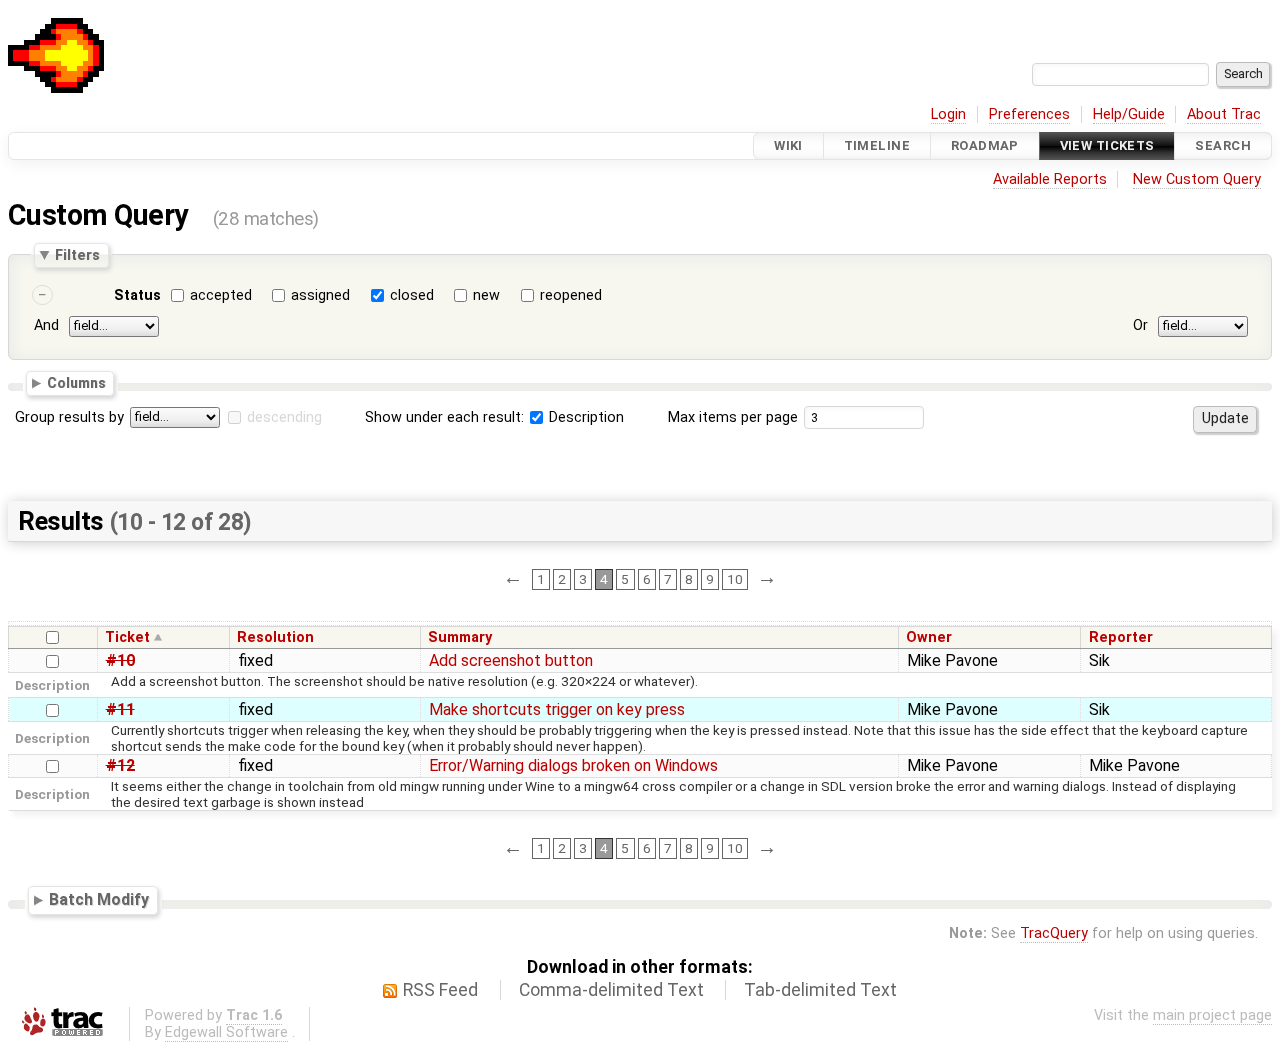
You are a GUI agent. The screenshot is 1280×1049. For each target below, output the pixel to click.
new (486, 295)
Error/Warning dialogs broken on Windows (573, 765)
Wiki (788, 145)
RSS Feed (440, 990)
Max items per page (733, 417)
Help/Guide (1129, 114)
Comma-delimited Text (611, 990)
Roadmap (985, 145)
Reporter (1121, 637)
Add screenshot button (511, 660)
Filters (77, 255)
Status (137, 295)
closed (412, 295)
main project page (1212, 1015)
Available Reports (1050, 179)
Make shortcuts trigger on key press (557, 709)
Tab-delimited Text (820, 990)
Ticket (127, 637)
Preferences (1029, 114)
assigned (320, 295)
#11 (120, 709)
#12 (120, 765)
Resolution (275, 637)
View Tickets (1107, 145)
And (46, 325)
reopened (571, 295)
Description (584, 417)
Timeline (877, 145)
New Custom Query (1197, 179)
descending (284, 417)
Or (1140, 325)
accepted (221, 295)
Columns (76, 383)
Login (948, 114)
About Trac (1224, 114)
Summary (460, 637)
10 (735, 579)
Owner (929, 637)
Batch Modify (99, 899)
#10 (120, 660)
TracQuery (1054, 933)
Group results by (69, 417)
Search (1223, 145)
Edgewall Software (226, 1032)
